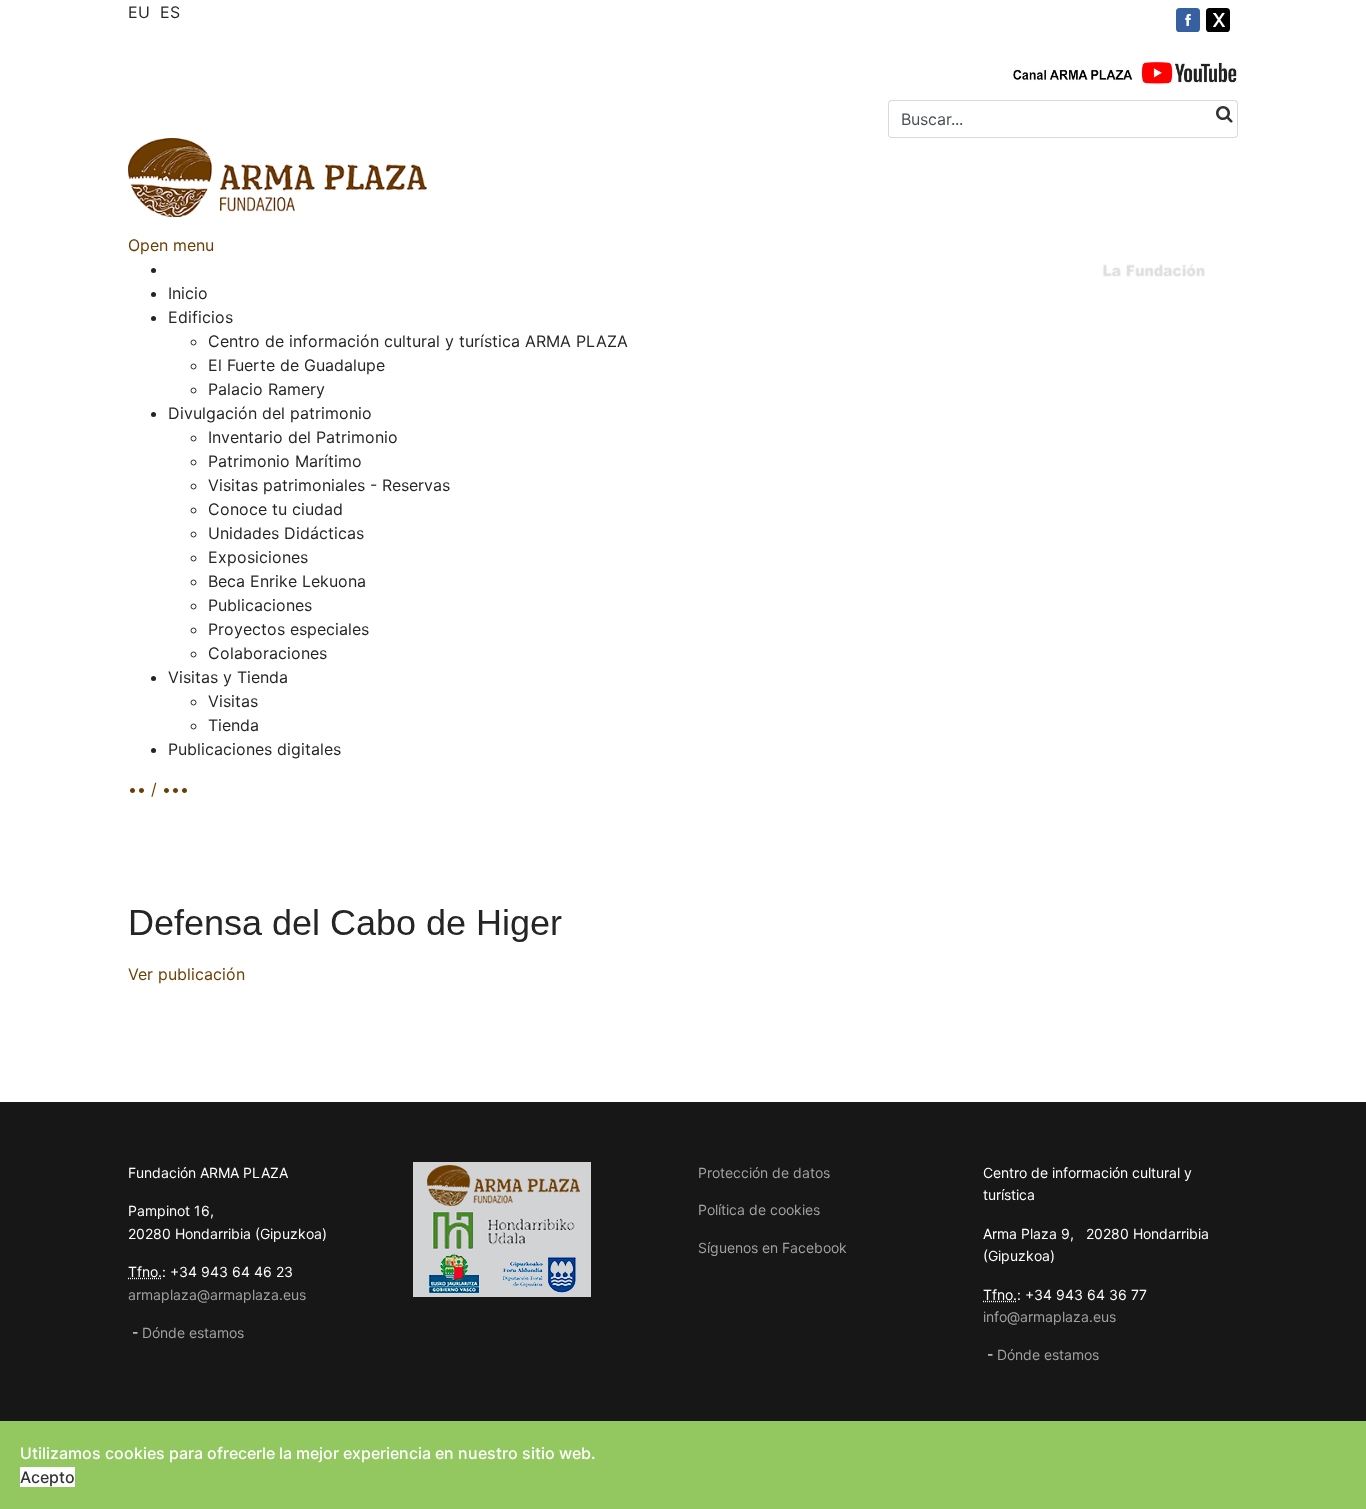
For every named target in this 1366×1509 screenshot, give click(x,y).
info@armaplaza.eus (1049, 1316)
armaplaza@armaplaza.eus (217, 1294)
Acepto (47, 1477)
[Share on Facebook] (1188, 20)
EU (139, 12)
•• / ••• (158, 789)
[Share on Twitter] (1218, 20)
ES (170, 12)
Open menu (171, 245)
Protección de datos (764, 1172)
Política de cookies (759, 1209)
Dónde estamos (193, 1332)
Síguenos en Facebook (772, 1247)
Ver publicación (186, 974)
